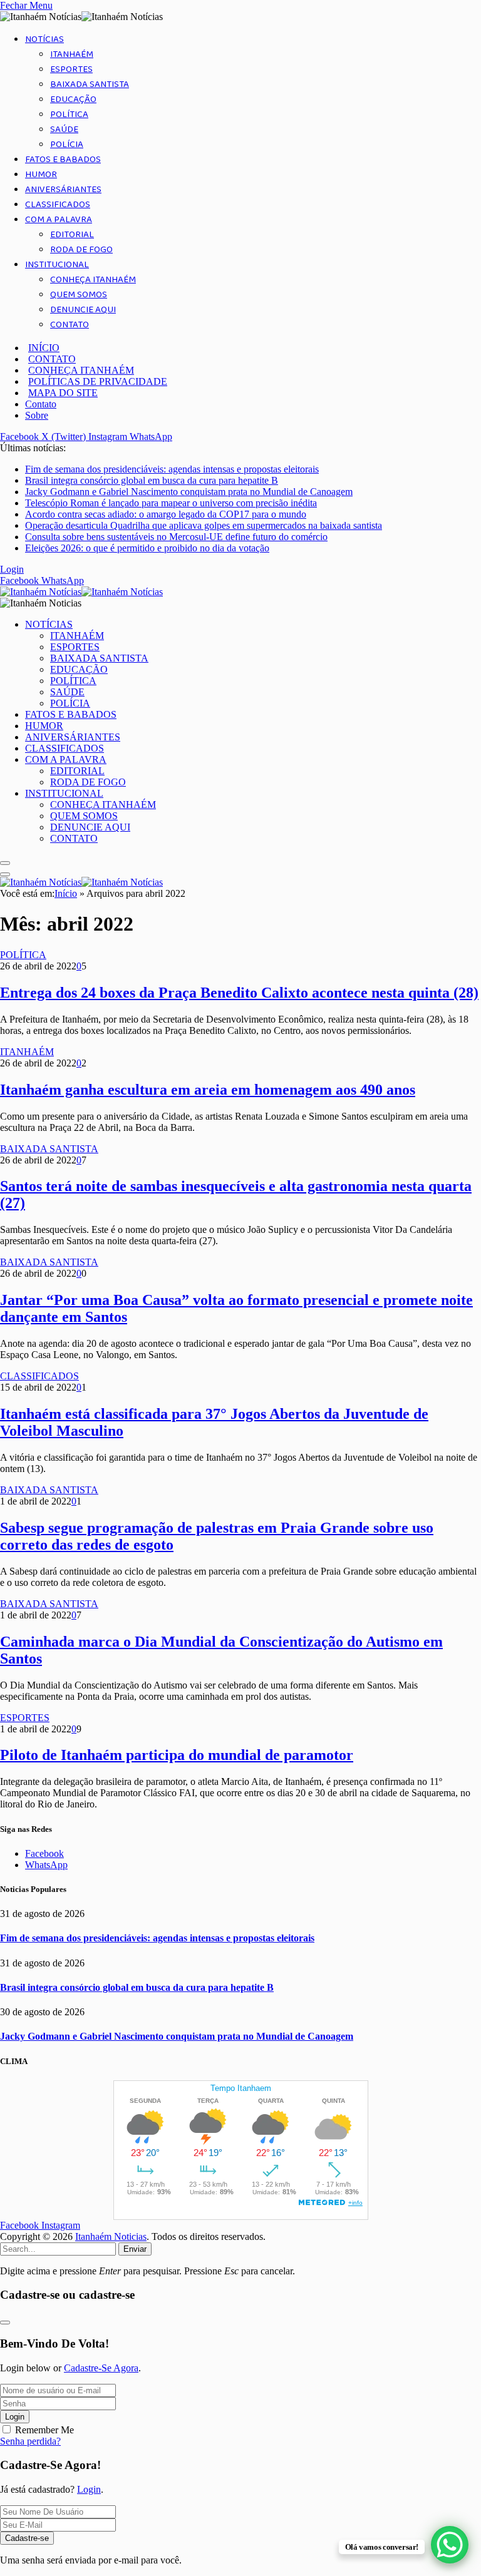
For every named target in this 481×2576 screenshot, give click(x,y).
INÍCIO (44, 348)
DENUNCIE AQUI (83, 310)
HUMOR (41, 175)
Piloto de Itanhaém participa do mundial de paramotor (177, 1755)
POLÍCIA (67, 145)
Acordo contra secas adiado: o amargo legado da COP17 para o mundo (166, 514)
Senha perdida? (30, 2441)
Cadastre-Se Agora (101, 2368)
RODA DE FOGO (81, 250)
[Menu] (5, 863)
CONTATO (70, 325)
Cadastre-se (27, 2538)
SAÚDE (64, 130)
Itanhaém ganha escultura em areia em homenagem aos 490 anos (208, 1090)
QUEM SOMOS (79, 295)
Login (15, 2417)
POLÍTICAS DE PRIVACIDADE (98, 381)
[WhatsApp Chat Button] (450, 2545)
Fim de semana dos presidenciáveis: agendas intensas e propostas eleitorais (172, 469)
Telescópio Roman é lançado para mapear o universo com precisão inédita (171, 503)
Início (66, 893)
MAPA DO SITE (63, 393)
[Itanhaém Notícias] (81, 592)
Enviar (135, 2249)
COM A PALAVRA (59, 220)
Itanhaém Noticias (111, 2236)
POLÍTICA (69, 115)
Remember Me (44, 2430)
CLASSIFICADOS (58, 205)
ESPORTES (71, 69)
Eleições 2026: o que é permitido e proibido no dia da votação (147, 548)
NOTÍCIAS (44, 39)
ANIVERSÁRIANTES (63, 190)
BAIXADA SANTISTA (90, 84)
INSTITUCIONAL (57, 265)
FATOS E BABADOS (63, 160)
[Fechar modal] (5, 2323)
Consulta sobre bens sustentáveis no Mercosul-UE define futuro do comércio (176, 537)
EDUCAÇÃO (73, 100)
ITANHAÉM (72, 54)
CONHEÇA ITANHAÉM (93, 280)
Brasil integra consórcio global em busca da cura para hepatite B (152, 480)
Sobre (37, 415)
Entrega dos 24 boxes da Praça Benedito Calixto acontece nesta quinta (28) (239, 993)
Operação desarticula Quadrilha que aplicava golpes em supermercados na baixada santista (204, 525)
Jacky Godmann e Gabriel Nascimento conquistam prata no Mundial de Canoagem (189, 492)
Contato (41, 404)
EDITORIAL (72, 235)
